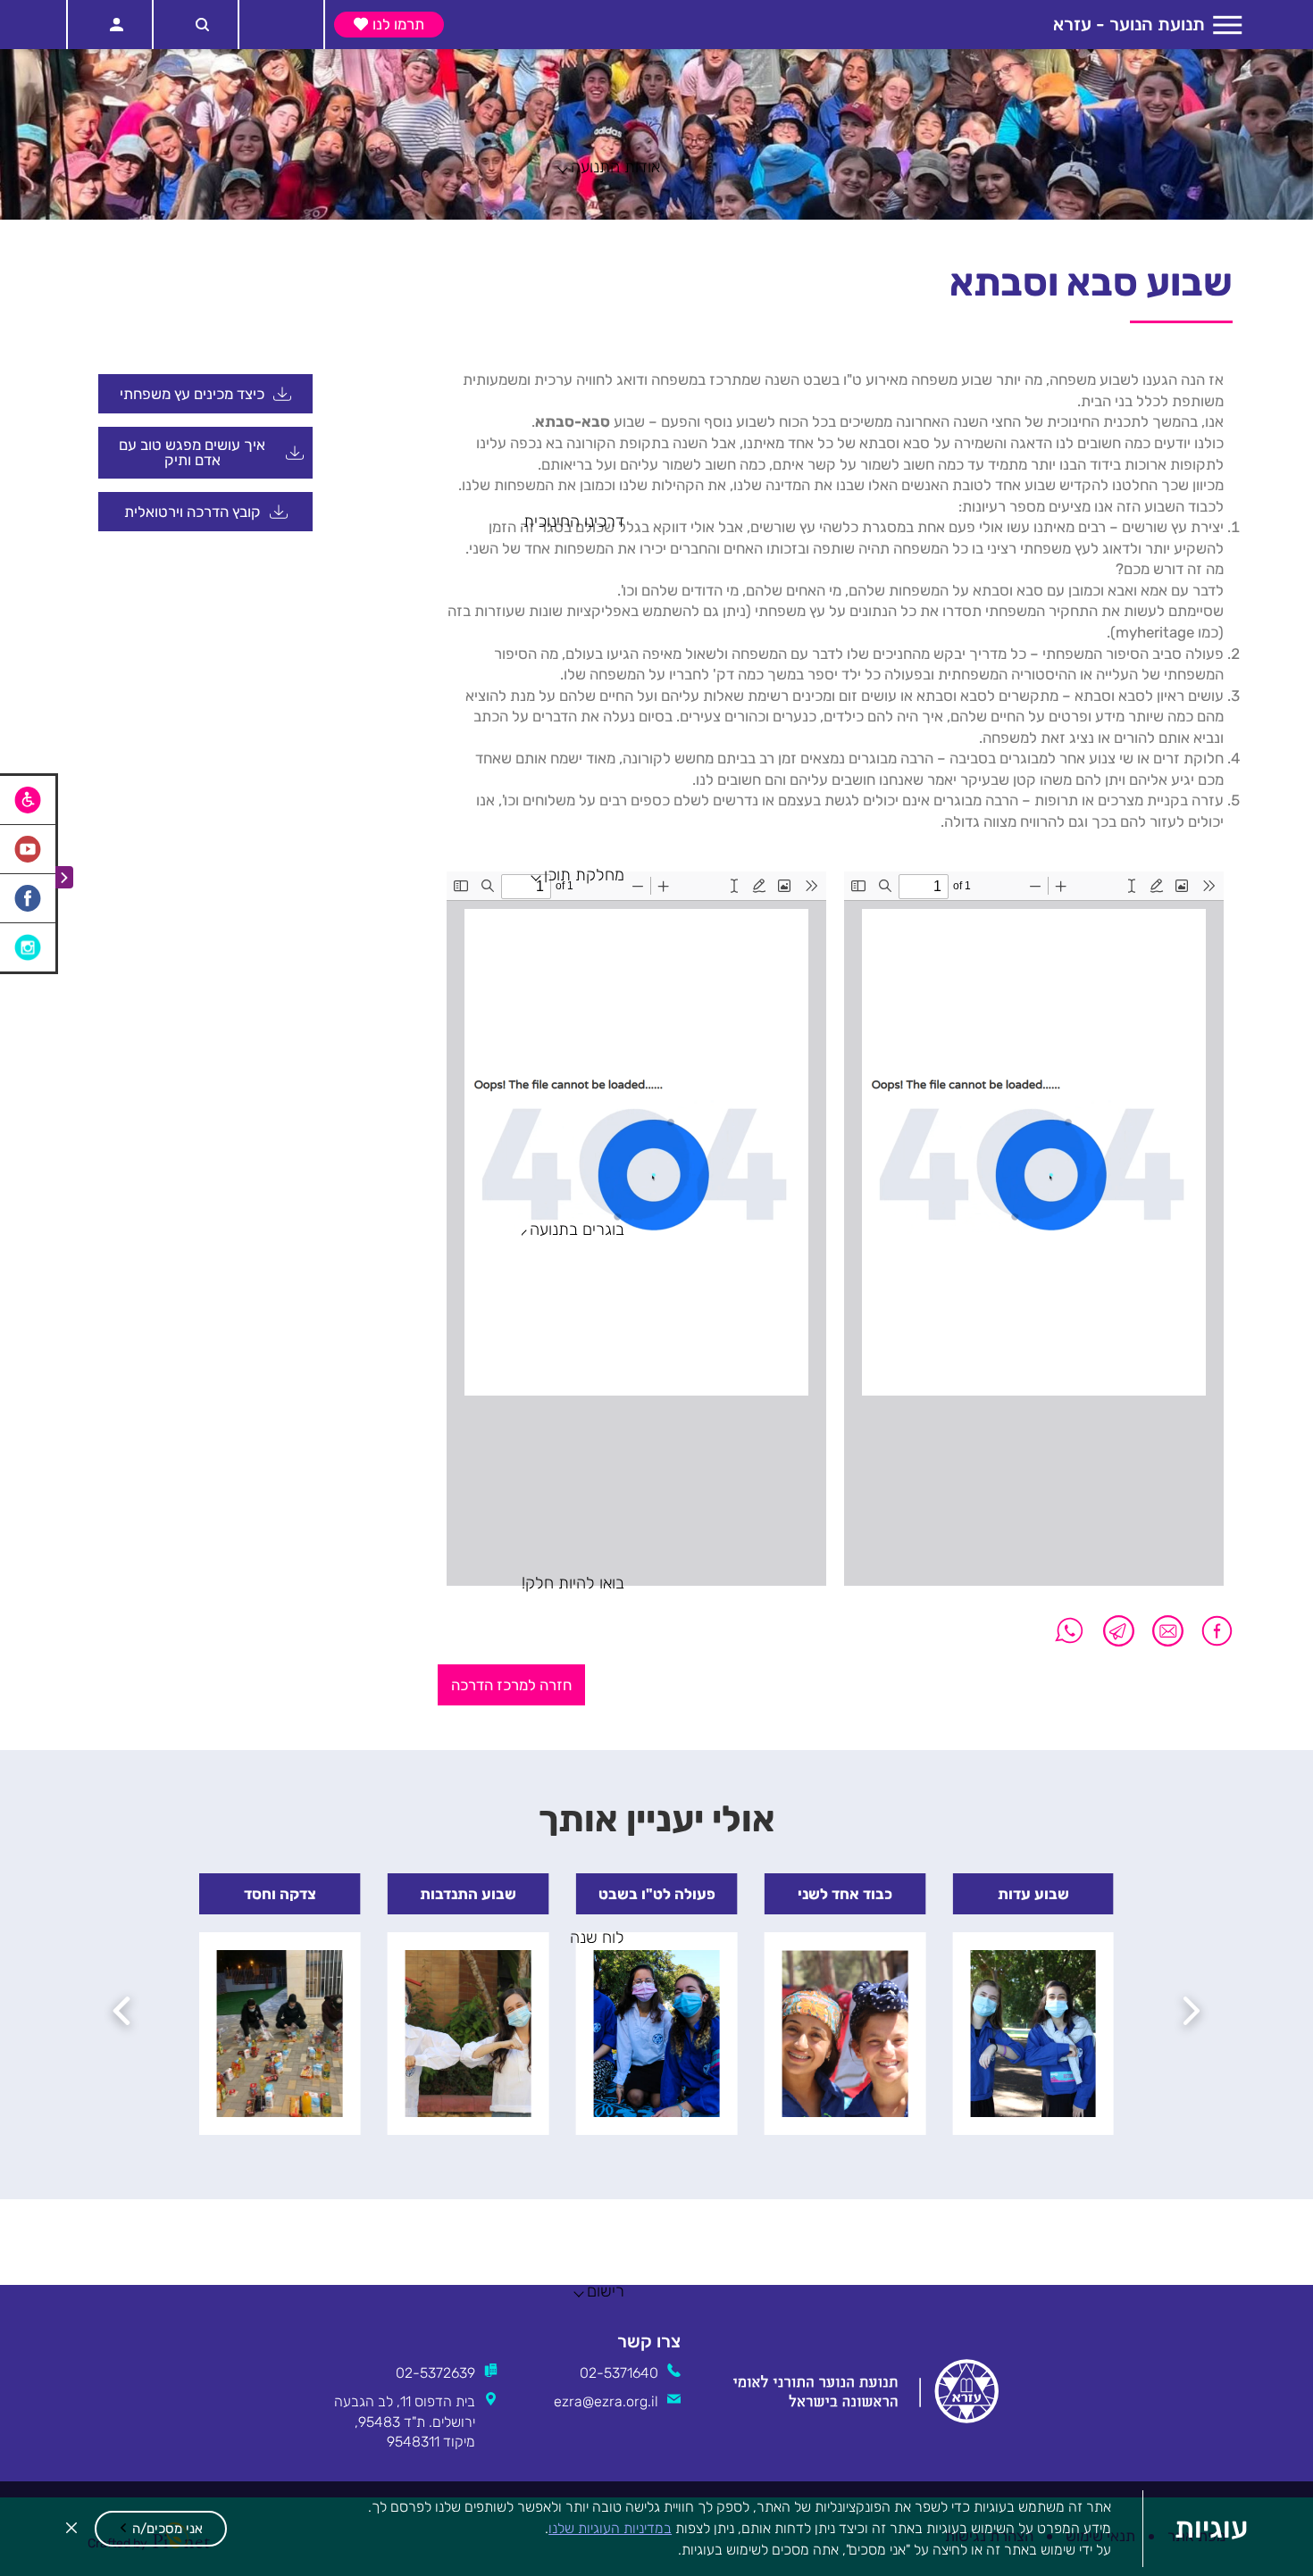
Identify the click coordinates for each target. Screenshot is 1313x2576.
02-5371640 (619, 2373)
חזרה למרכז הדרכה (511, 1685)
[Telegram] (1119, 1631)
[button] (161, 2529)
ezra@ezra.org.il (606, 2401)
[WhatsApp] (1070, 1631)
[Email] (1168, 1631)
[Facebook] (1213, 1631)
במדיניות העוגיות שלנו (610, 2528)
